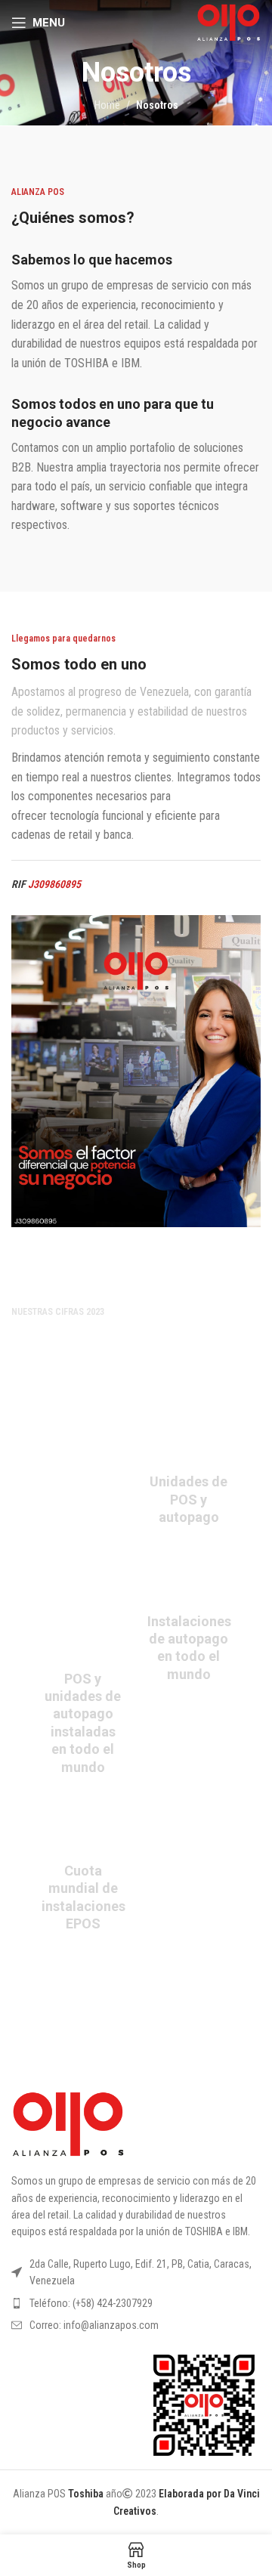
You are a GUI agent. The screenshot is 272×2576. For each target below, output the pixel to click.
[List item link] (136, 2303)
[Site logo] (229, 22)
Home (107, 105)
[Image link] (68, 2123)
